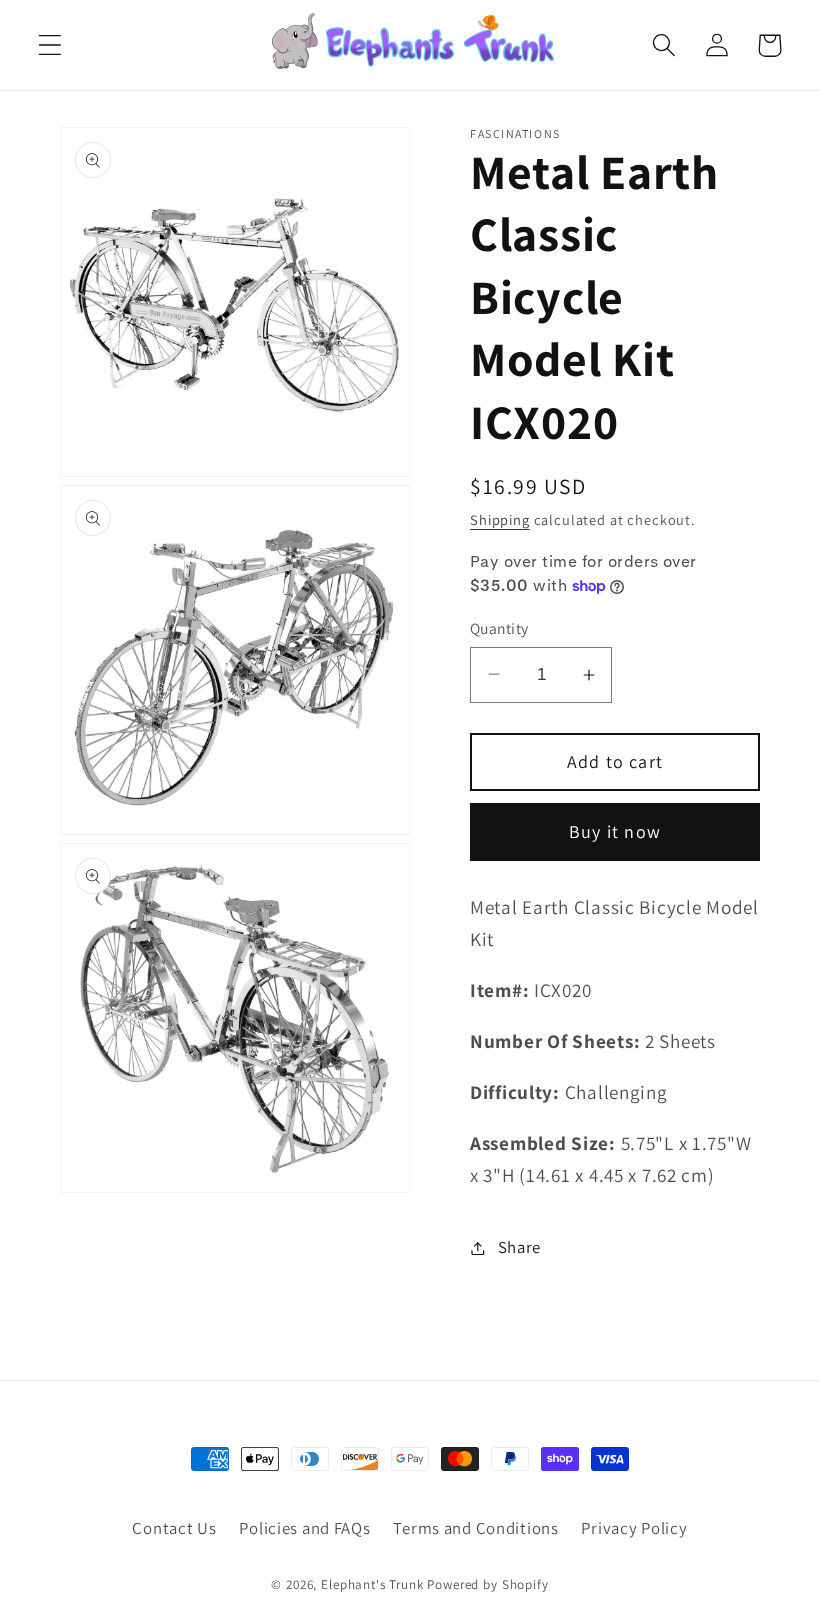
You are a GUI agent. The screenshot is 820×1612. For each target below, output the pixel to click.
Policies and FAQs (304, 1528)
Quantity (499, 628)
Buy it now (615, 831)
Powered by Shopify (487, 1584)
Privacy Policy (634, 1528)
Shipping (500, 519)
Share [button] (519, 1247)
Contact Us (174, 1528)
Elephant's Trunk (372, 1584)
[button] (50, 45)
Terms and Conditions (475, 1528)
